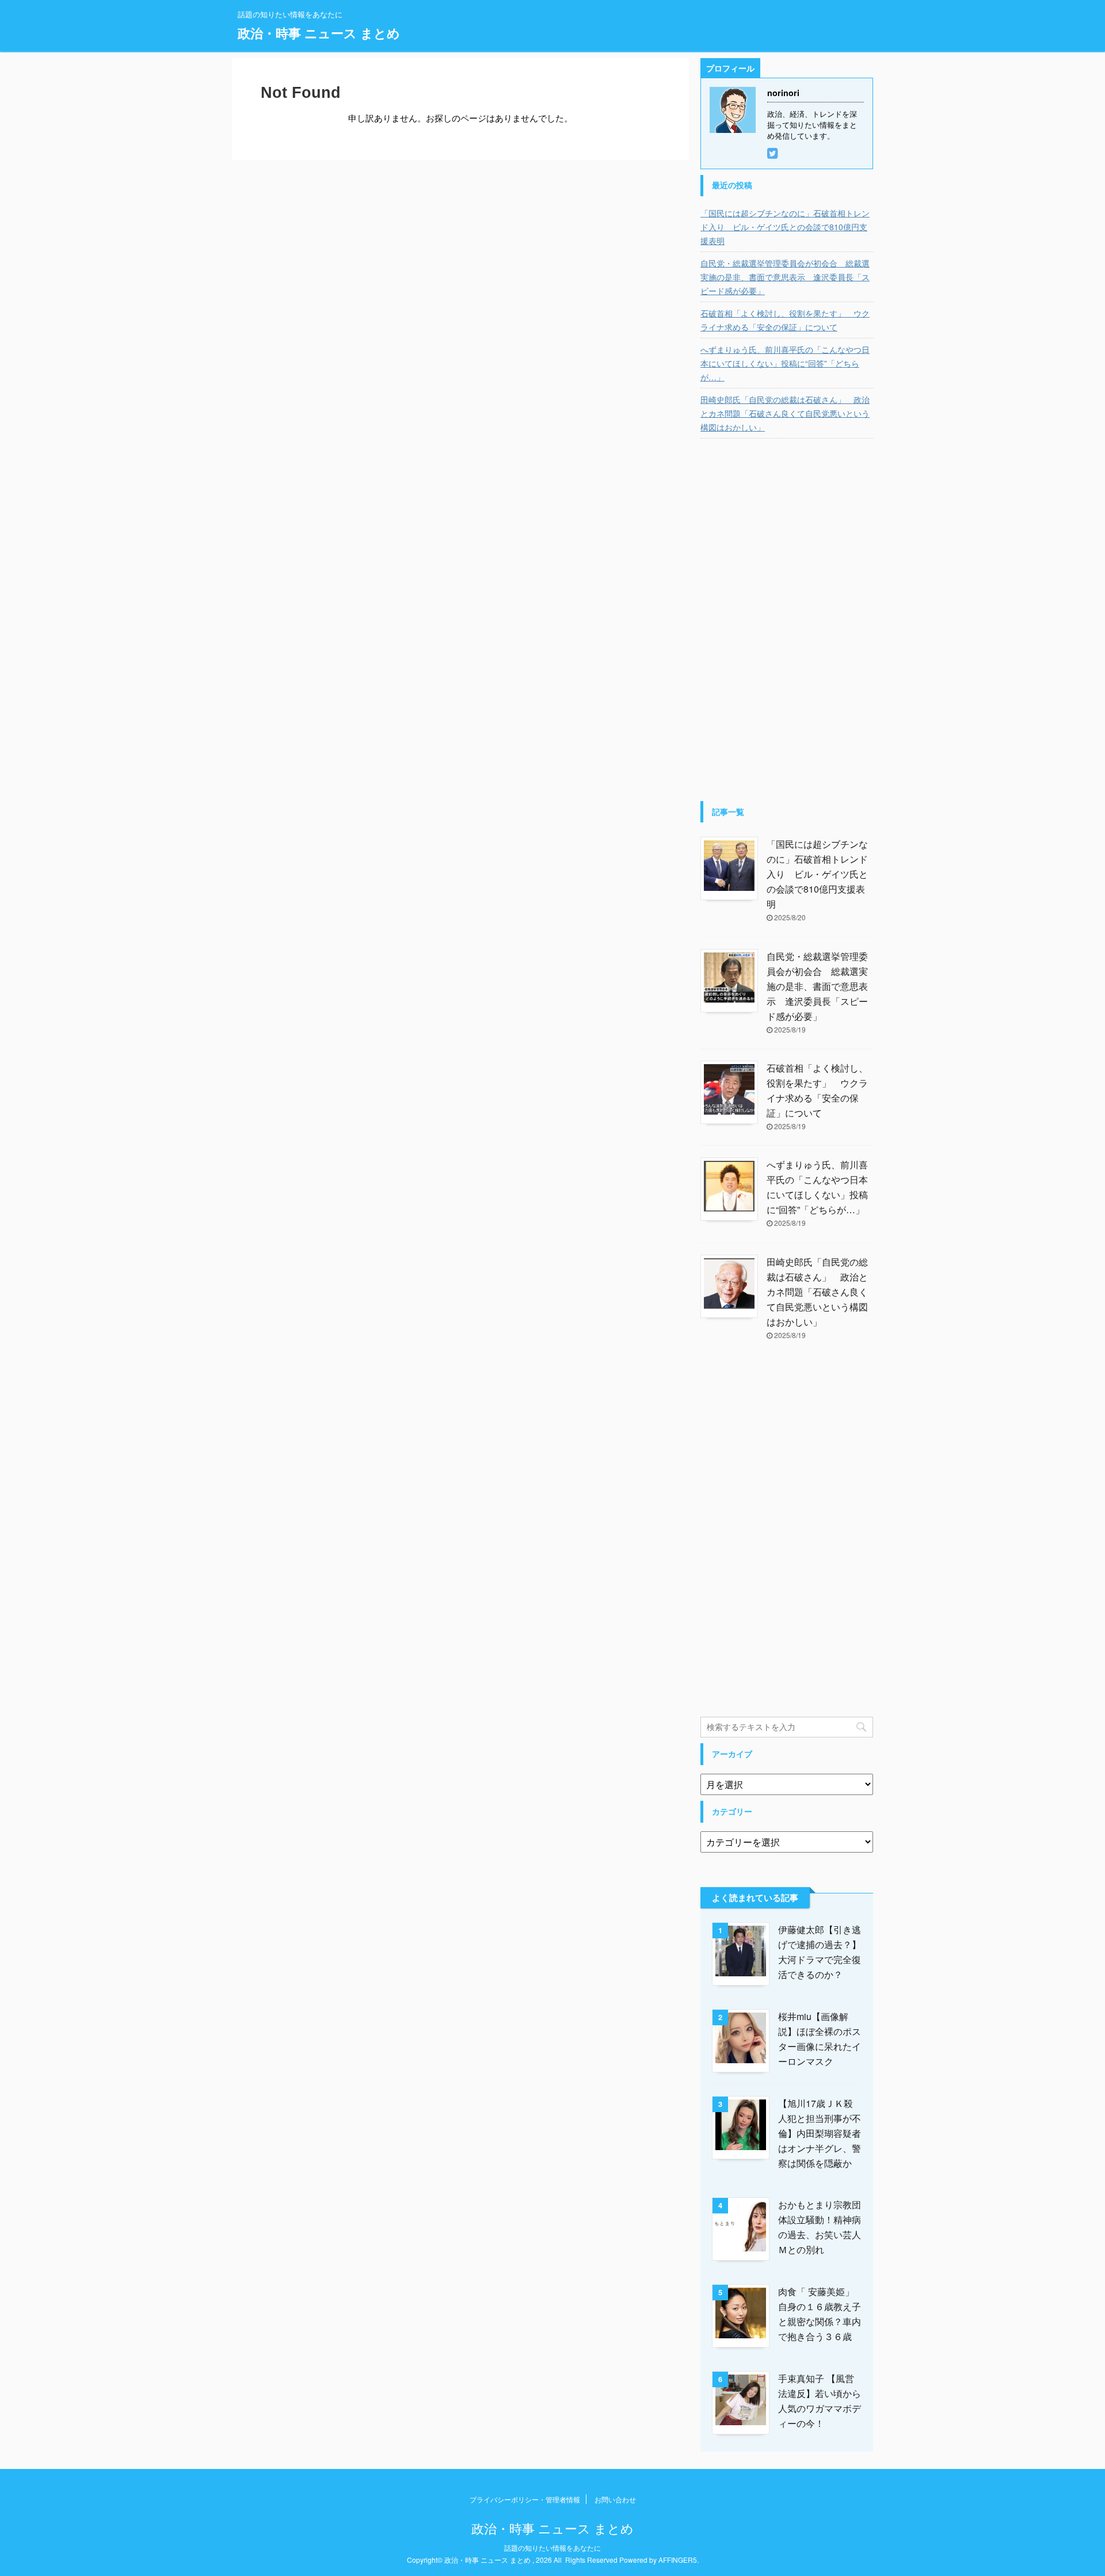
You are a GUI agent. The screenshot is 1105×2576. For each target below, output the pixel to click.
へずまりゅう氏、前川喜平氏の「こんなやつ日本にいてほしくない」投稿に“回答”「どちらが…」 (785, 363)
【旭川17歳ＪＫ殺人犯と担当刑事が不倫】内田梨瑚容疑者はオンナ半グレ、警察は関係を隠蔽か (820, 2133)
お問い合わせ (615, 2499)
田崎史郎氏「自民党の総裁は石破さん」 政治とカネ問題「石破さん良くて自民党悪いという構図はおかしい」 (785, 413)
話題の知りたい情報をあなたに (552, 2548)
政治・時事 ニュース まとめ (319, 33)
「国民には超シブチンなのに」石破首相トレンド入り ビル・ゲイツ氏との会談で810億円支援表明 (785, 227)
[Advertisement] (787, 623)
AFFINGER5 (678, 2560)
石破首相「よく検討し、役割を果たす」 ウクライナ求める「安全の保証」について (785, 320)
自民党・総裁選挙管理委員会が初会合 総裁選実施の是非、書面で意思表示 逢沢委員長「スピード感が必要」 (785, 277)
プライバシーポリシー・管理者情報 (525, 2499)
